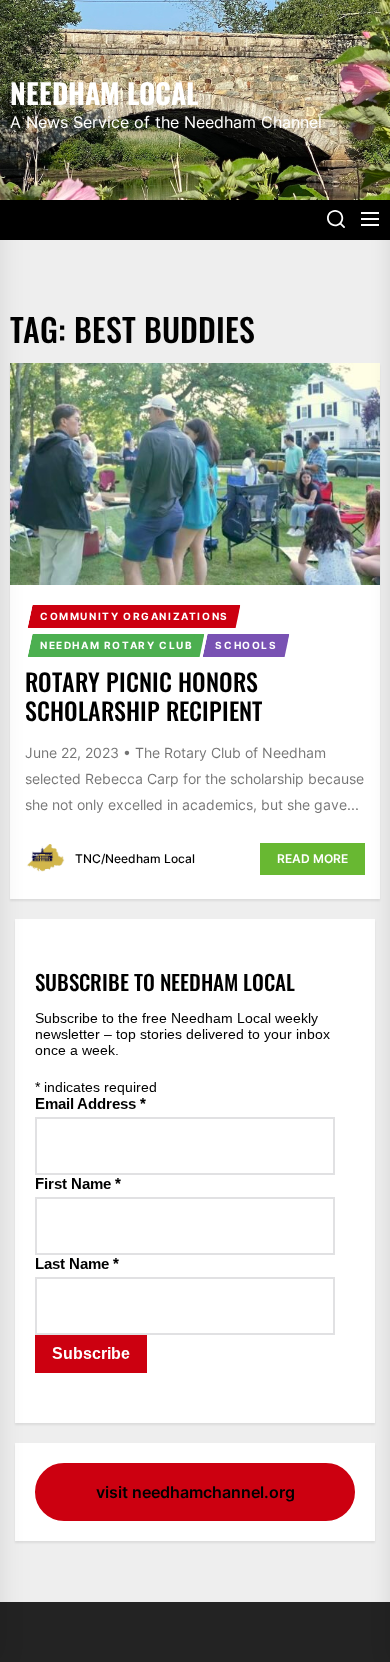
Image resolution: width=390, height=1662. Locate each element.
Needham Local (104, 91)
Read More (312, 858)
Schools (246, 645)
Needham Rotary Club (116, 645)
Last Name (77, 1263)
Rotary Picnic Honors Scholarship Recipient (143, 695)
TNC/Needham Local (135, 858)
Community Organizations (134, 616)
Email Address (90, 1103)
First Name (78, 1183)
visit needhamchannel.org (195, 1492)
